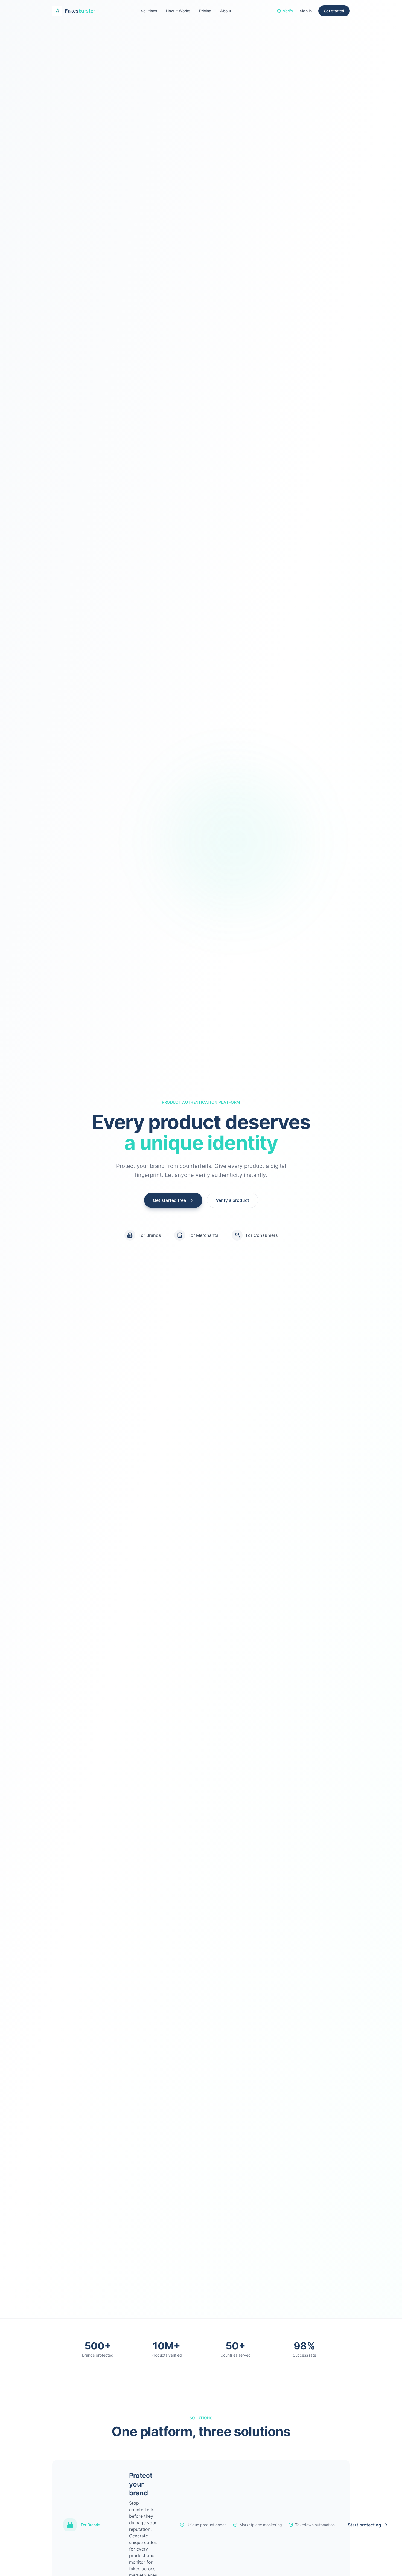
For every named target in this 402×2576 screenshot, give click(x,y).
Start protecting (365, 2525)
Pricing (205, 11)
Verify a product (232, 1200)
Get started (334, 11)
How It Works (178, 11)
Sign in (306, 11)
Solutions (149, 11)
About (226, 11)
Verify (288, 11)
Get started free (169, 1200)
